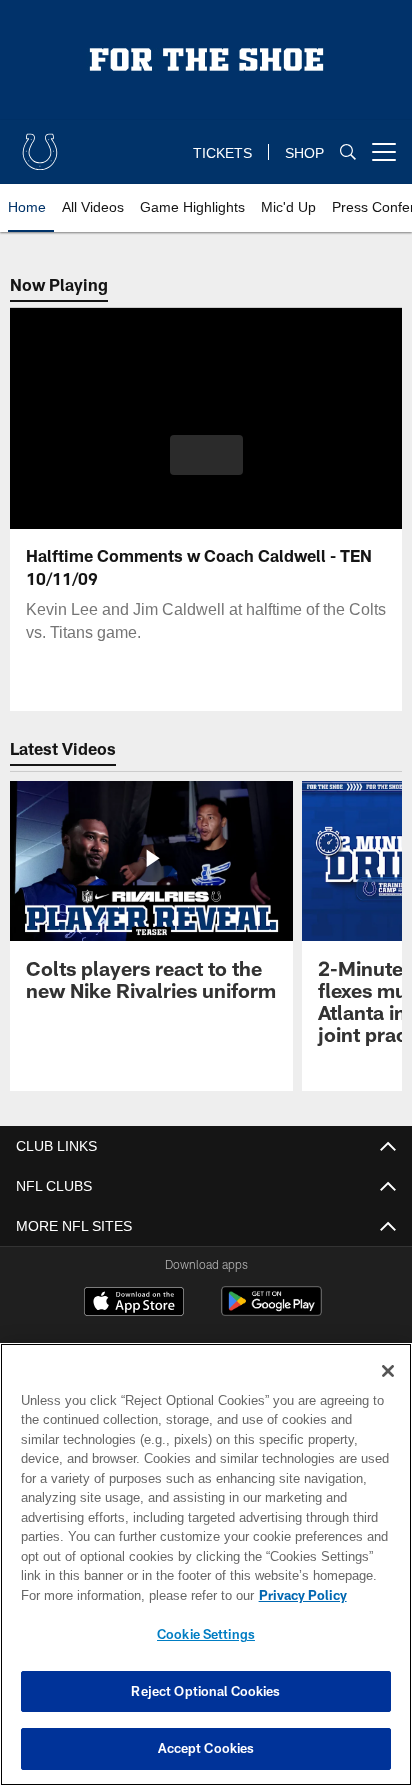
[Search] (348, 152)
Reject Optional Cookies (205, 1691)
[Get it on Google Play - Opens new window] (271, 1311)
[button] (206, 467)
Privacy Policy (131, 1595)
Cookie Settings (206, 1634)
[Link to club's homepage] (40, 144)
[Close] (388, 1371)
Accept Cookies (206, 1748)
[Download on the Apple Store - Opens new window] (134, 1304)
